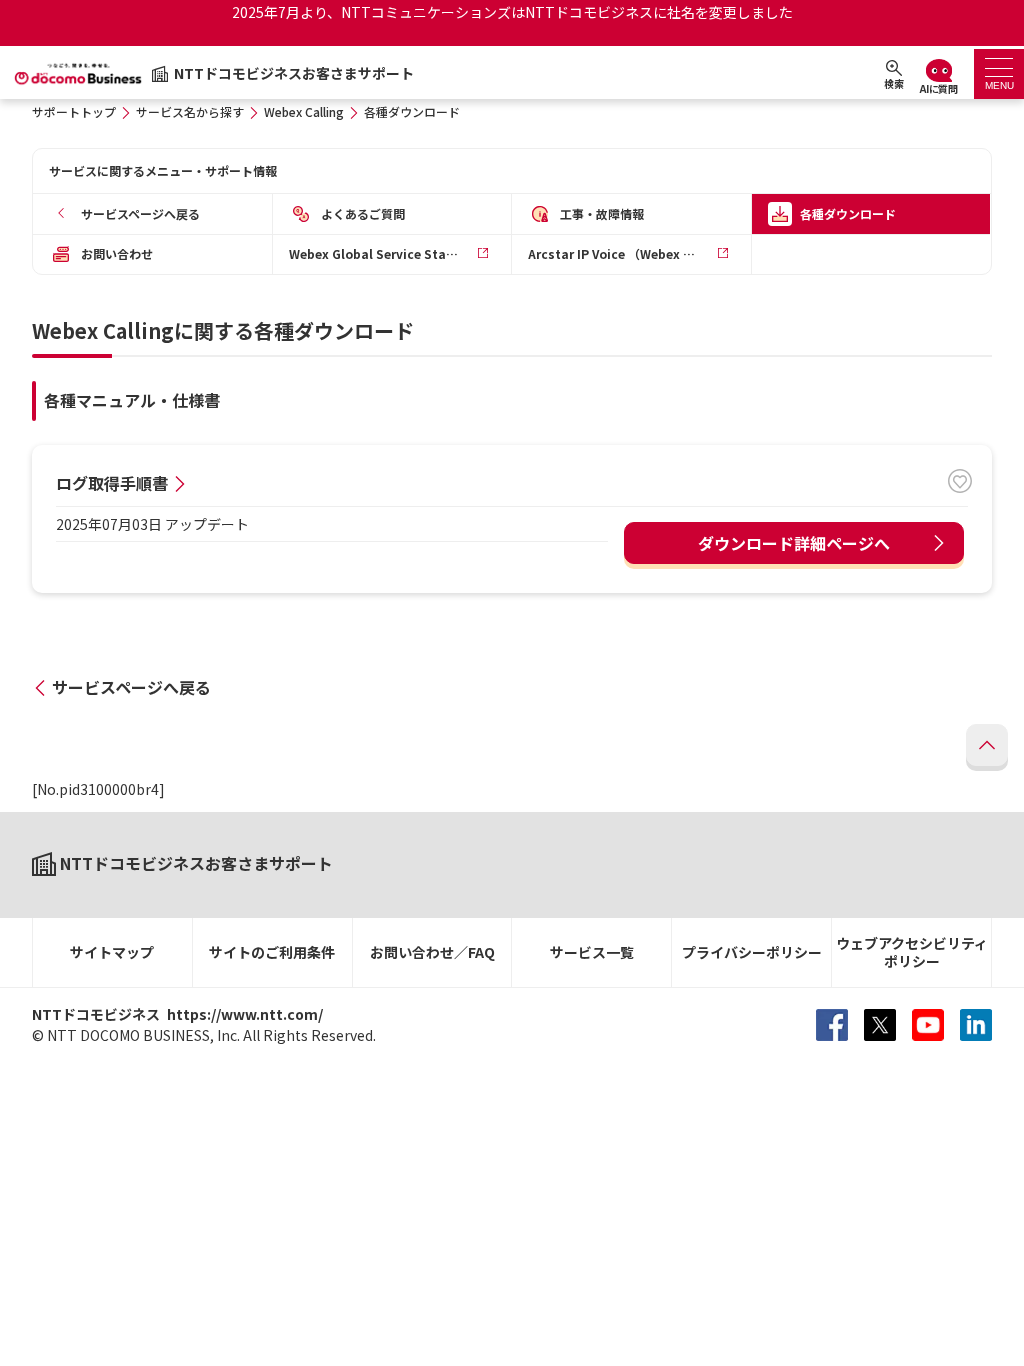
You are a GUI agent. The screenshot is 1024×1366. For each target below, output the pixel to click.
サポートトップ (74, 111)
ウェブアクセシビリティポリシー (912, 952)
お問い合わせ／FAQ (432, 952)
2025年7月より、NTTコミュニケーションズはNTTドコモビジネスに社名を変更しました (512, 12)
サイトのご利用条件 (272, 952)
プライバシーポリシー (752, 952)
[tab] (999, 74)
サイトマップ (112, 952)
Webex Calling (304, 111)
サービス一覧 (592, 952)
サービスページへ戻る (131, 687)
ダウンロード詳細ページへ (794, 543)
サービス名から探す (190, 111)
